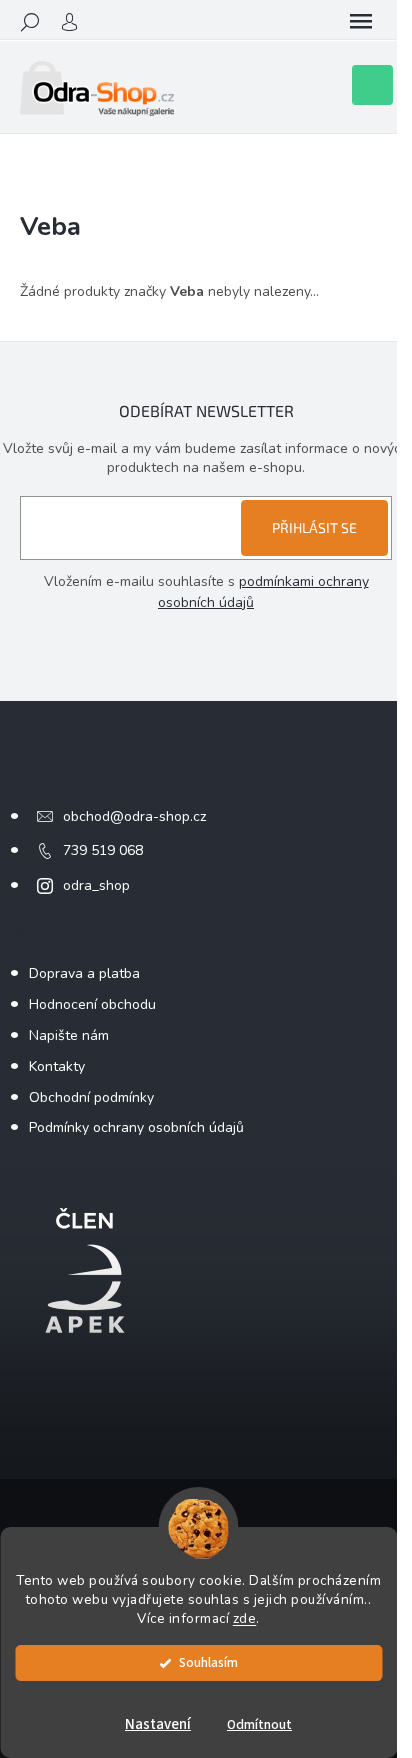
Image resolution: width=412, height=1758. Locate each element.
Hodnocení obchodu (92, 1004)
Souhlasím (208, 1662)
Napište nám (69, 1035)
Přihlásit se (314, 527)
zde (245, 1618)
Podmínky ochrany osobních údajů (136, 1127)
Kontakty (57, 1066)
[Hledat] (30, 22)
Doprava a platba (84, 973)
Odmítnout (259, 1724)
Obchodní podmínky (91, 1097)
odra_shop (96, 885)
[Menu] (361, 22)
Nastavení (158, 1724)
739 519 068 (103, 850)
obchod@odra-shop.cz (134, 816)
